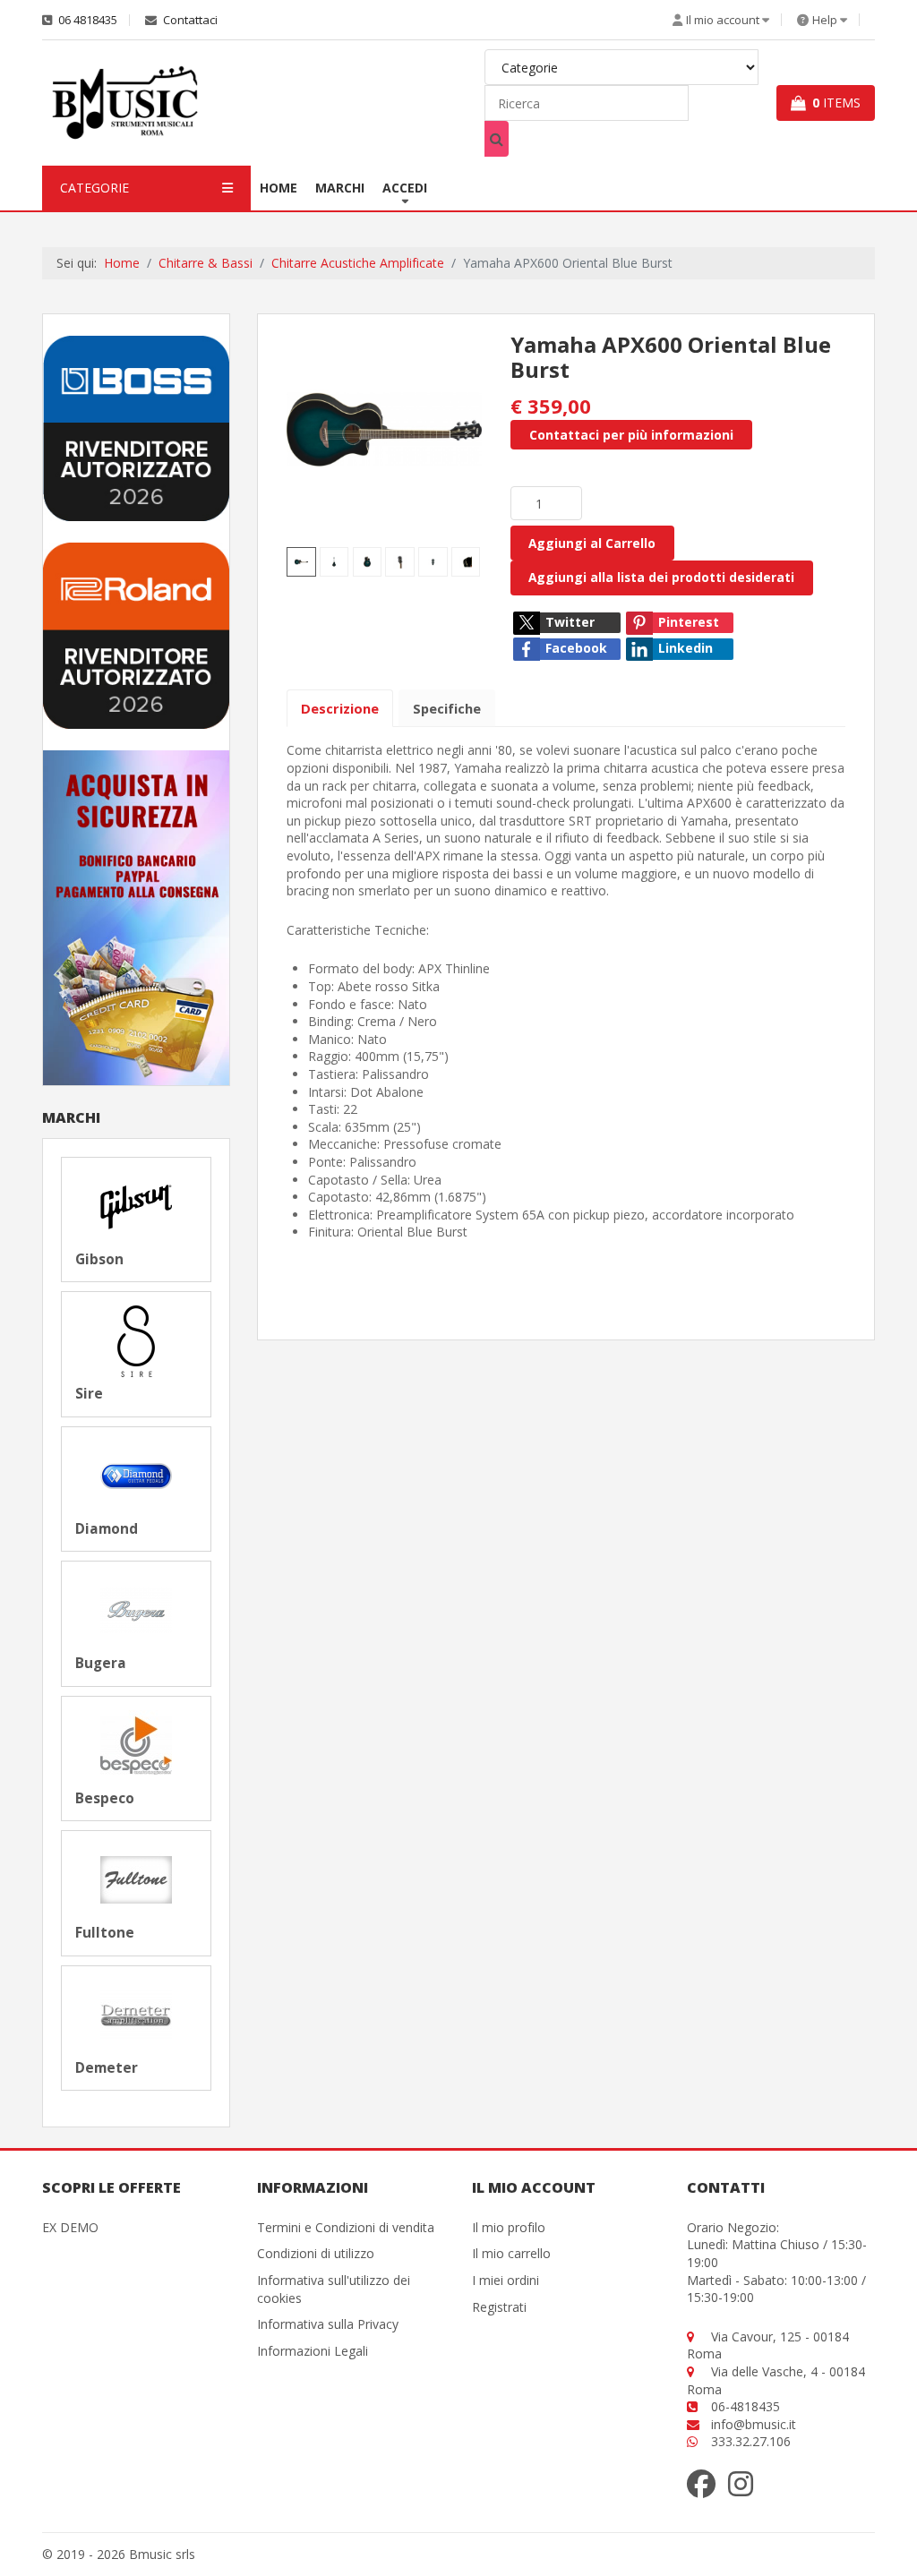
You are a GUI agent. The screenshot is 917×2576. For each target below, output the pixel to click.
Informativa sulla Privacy (328, 2324)
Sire (89, 1394)
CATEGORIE (94, 188)
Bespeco (105, 1799)
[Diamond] (136, 1475)
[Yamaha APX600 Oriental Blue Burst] (384, 428)
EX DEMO (70, 2227)
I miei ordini (506, 2280)
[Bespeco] (136, 1745)
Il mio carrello (511, 2253)
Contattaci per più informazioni (631, 435)
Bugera (101, 1664)
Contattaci (189, 20)
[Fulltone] (136, 1879)
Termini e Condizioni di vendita (346, 2227)
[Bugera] (136, 1609)
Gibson (99, 1260)
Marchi (340, 188)
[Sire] (136, 1340)
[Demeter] (136, 2013)
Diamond (107, 1529)
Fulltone (105, 1933)
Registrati (499, 2307)
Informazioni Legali (313, 2351)
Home (279, 188)
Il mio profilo (509, 2227)
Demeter (107, 2068)
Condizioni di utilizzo (316, 2253)
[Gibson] (136, 1206)
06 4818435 (86, 20)
